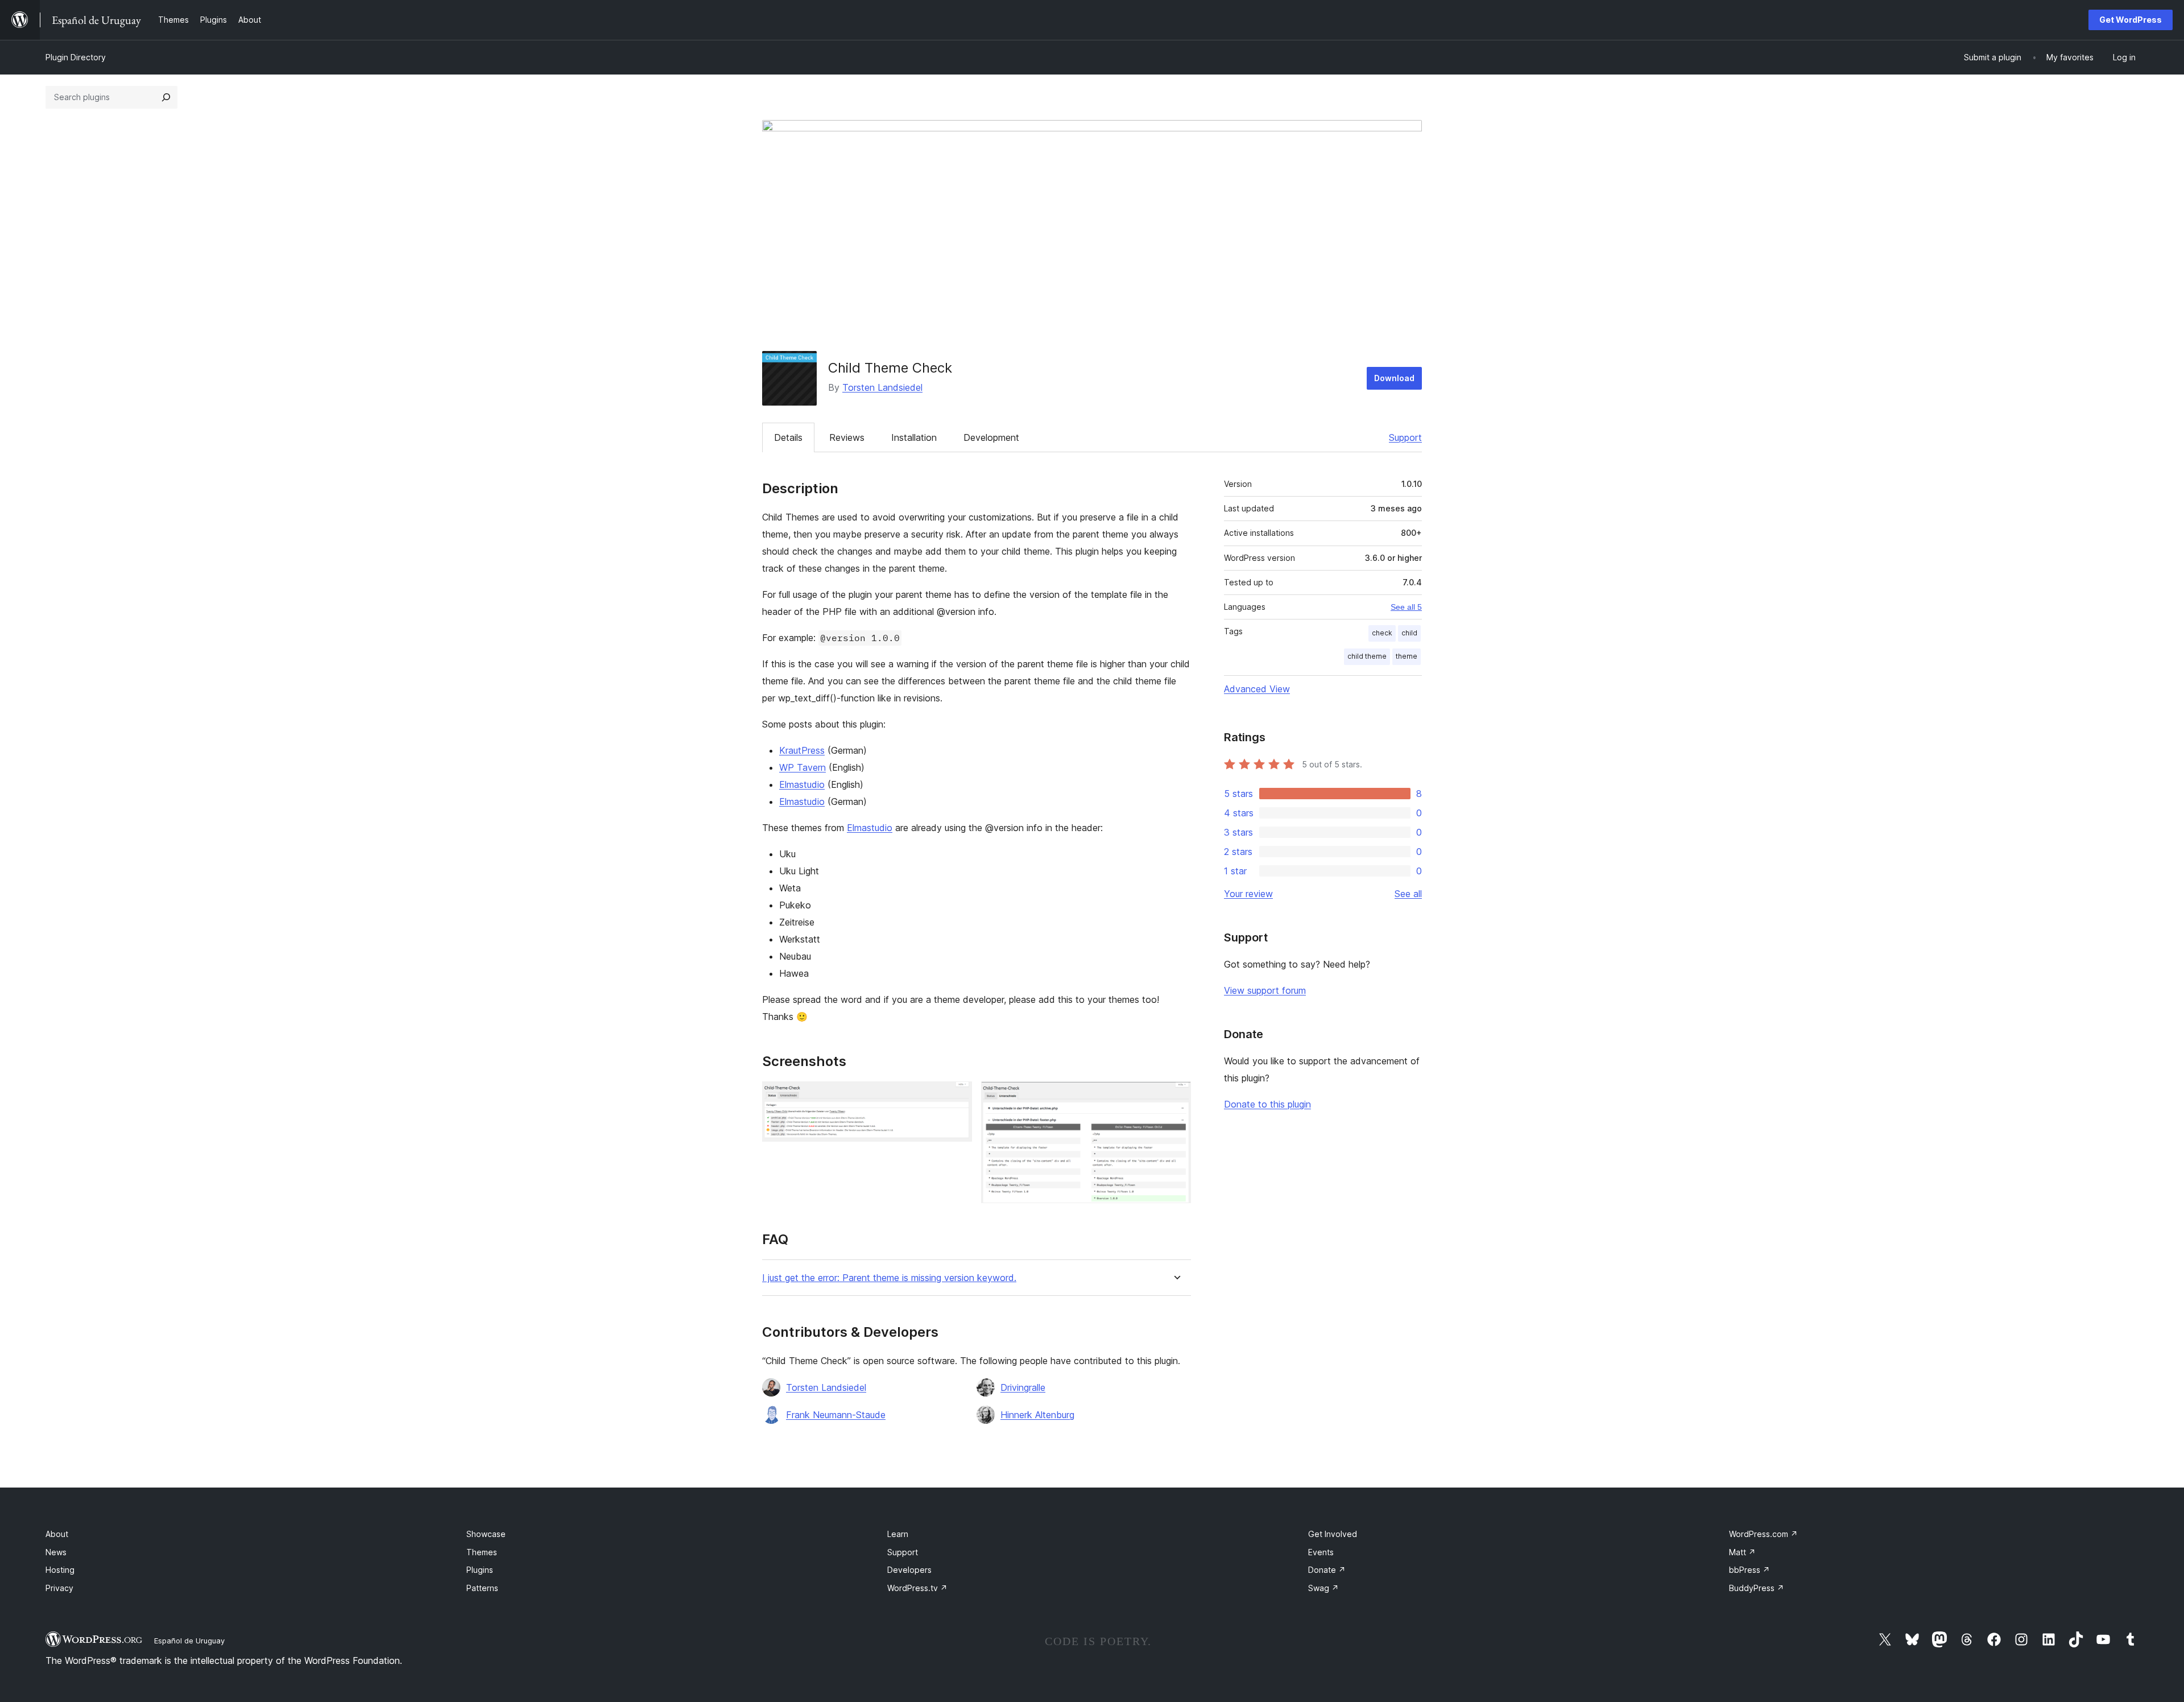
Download (1394, 378)
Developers (909, 1570)
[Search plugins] (166, 97)
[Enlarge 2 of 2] (1176, 1097)
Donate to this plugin (1267, 1104)
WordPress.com (1763, 1534)
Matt (1742, 1552)
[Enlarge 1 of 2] (957, 1097)
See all (1408, 894)
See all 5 (1406, 607)
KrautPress (802, 750)
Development (991, 437)
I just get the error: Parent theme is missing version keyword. (889, 1278)
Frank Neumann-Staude (836, 1415)
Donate (1327, 1570)
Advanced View (1257, 689)
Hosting (60, 1570)
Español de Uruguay (189, 1641)
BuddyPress (1757, 1588)
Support (1405, 437)
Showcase (486, 1534)
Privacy (59, 1588)
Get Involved (1333, 1534)
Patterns (482, 1588)
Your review (1248, 894)
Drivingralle (1023, 1387)
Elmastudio (802, 784)
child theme (1367, 656)
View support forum (1265, 990)
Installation (914, 437)
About (57, 1534)
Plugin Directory (76, 57)
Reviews (847, 437)
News (56, 1552)
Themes (482, 1552)
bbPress (1749, 1570)
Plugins (480, 1570)
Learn (898, 1534)
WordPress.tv (917, 1588)
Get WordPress (2131, 20)
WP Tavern (803, 767)
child (1409, 633)
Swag (1323, 1588)
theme (1407, 656)
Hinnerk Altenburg (1037, 1415)
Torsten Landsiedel (882, 387)
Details (788, 437)
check (1382, 633)
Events (1321, 1552)
